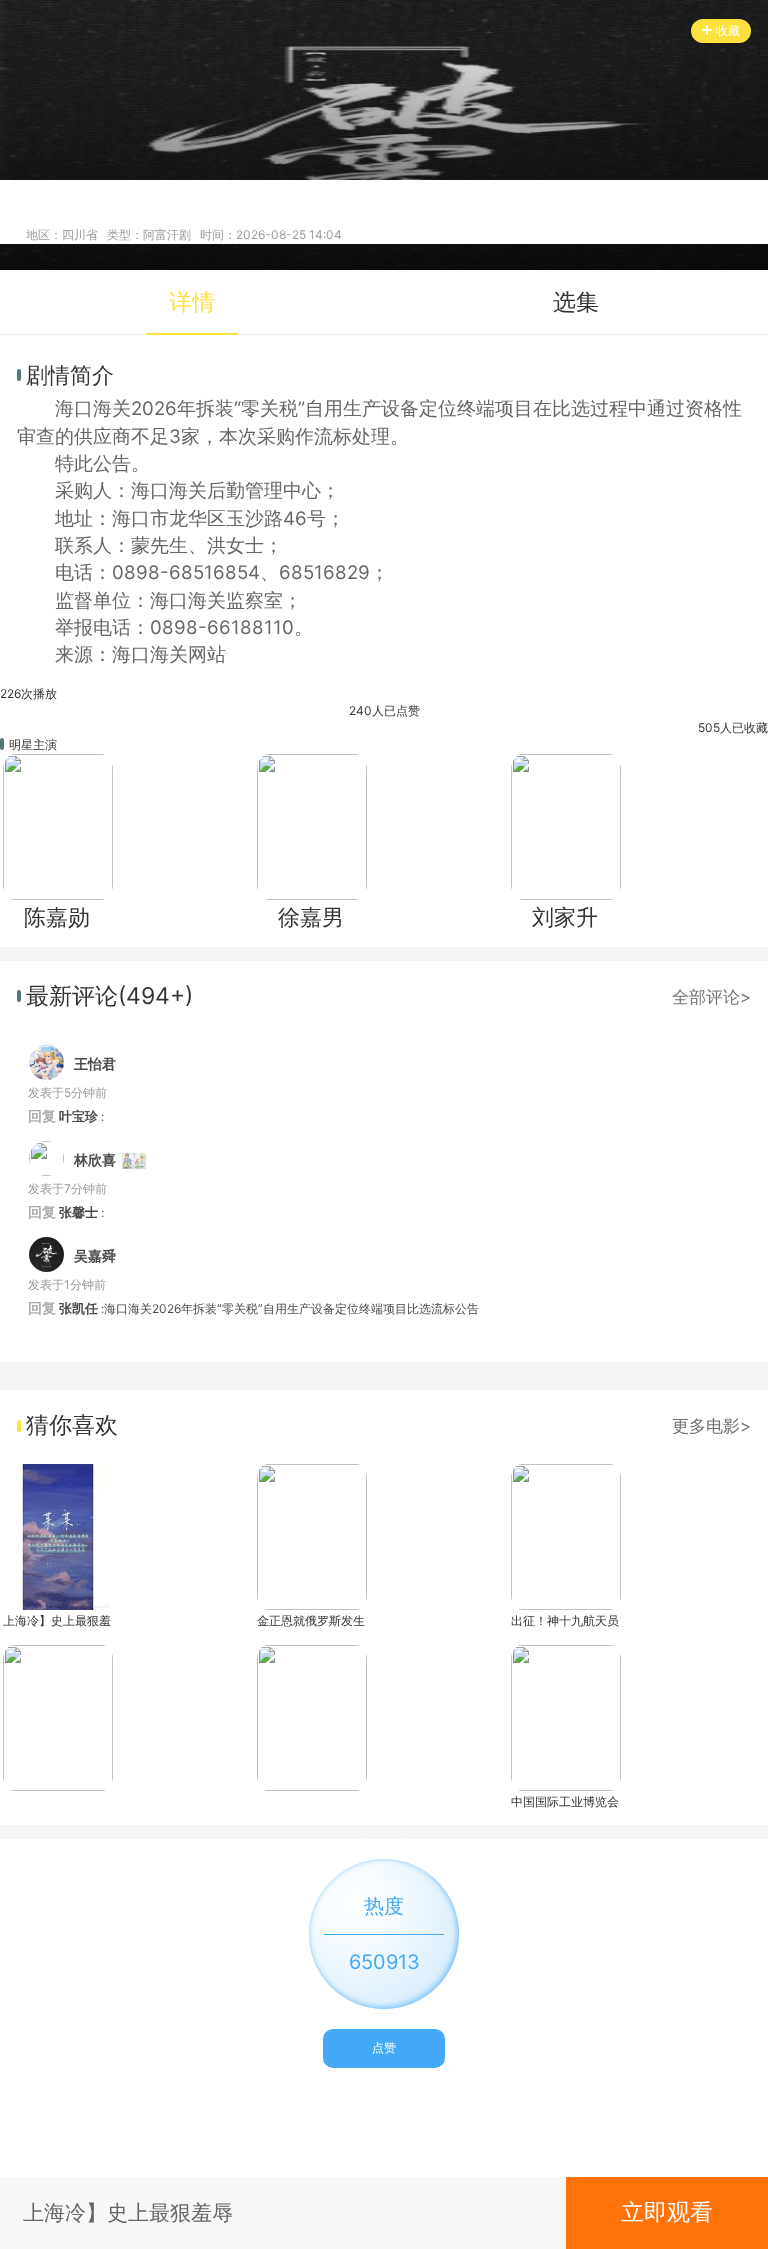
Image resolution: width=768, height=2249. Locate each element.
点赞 (384, 2047)
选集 (576, 302)
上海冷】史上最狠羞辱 (57, 1620)
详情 (192, 302)
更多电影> (711, 1425)
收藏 (728, 30)
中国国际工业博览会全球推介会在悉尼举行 (565, 1801)
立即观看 (667, 2212)
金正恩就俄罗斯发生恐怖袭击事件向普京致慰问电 (311, 1620)
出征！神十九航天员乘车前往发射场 (565, 1620)
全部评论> (711, 996)
